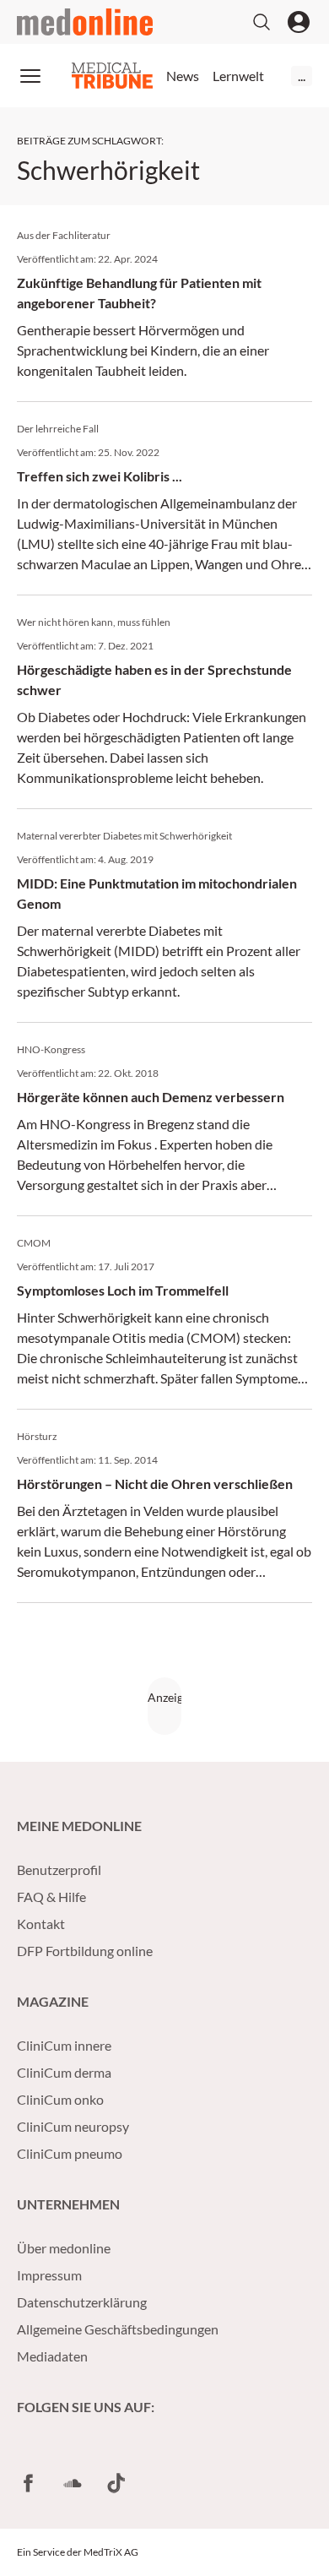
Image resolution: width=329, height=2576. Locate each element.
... (302, 76)
